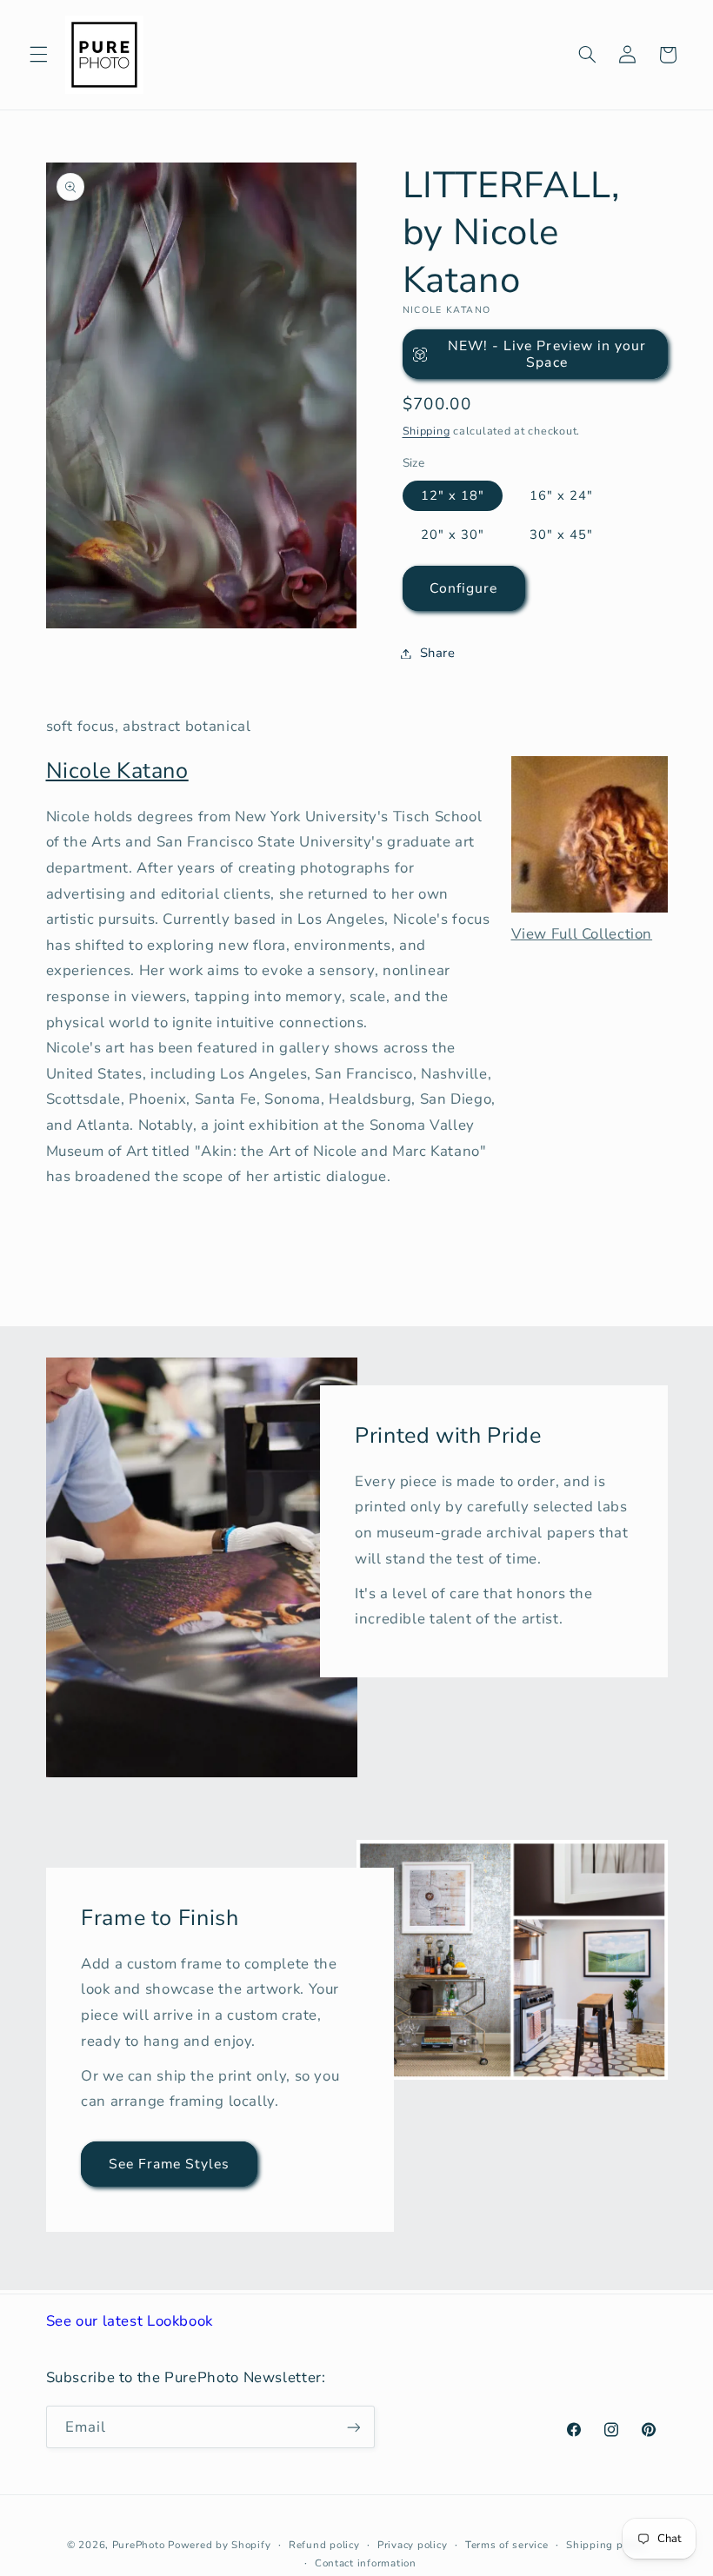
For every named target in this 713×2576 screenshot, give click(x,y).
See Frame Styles (169, 2163)
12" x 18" (453, 495)
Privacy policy (412, 2545)
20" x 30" (453, 534)
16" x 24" (561, 495)
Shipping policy (606, 2545)
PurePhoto (139, 2545)
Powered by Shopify (219, 2545)
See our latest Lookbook (130, 2321)
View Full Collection (582, 934)
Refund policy (324, 2545)
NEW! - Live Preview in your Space (547, 354)
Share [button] (438, 653)
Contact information (366, 2563)
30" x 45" (561, 534)
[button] (38, 55)
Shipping (426, 431)
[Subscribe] (353, 2427)
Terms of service (507, 2545)
